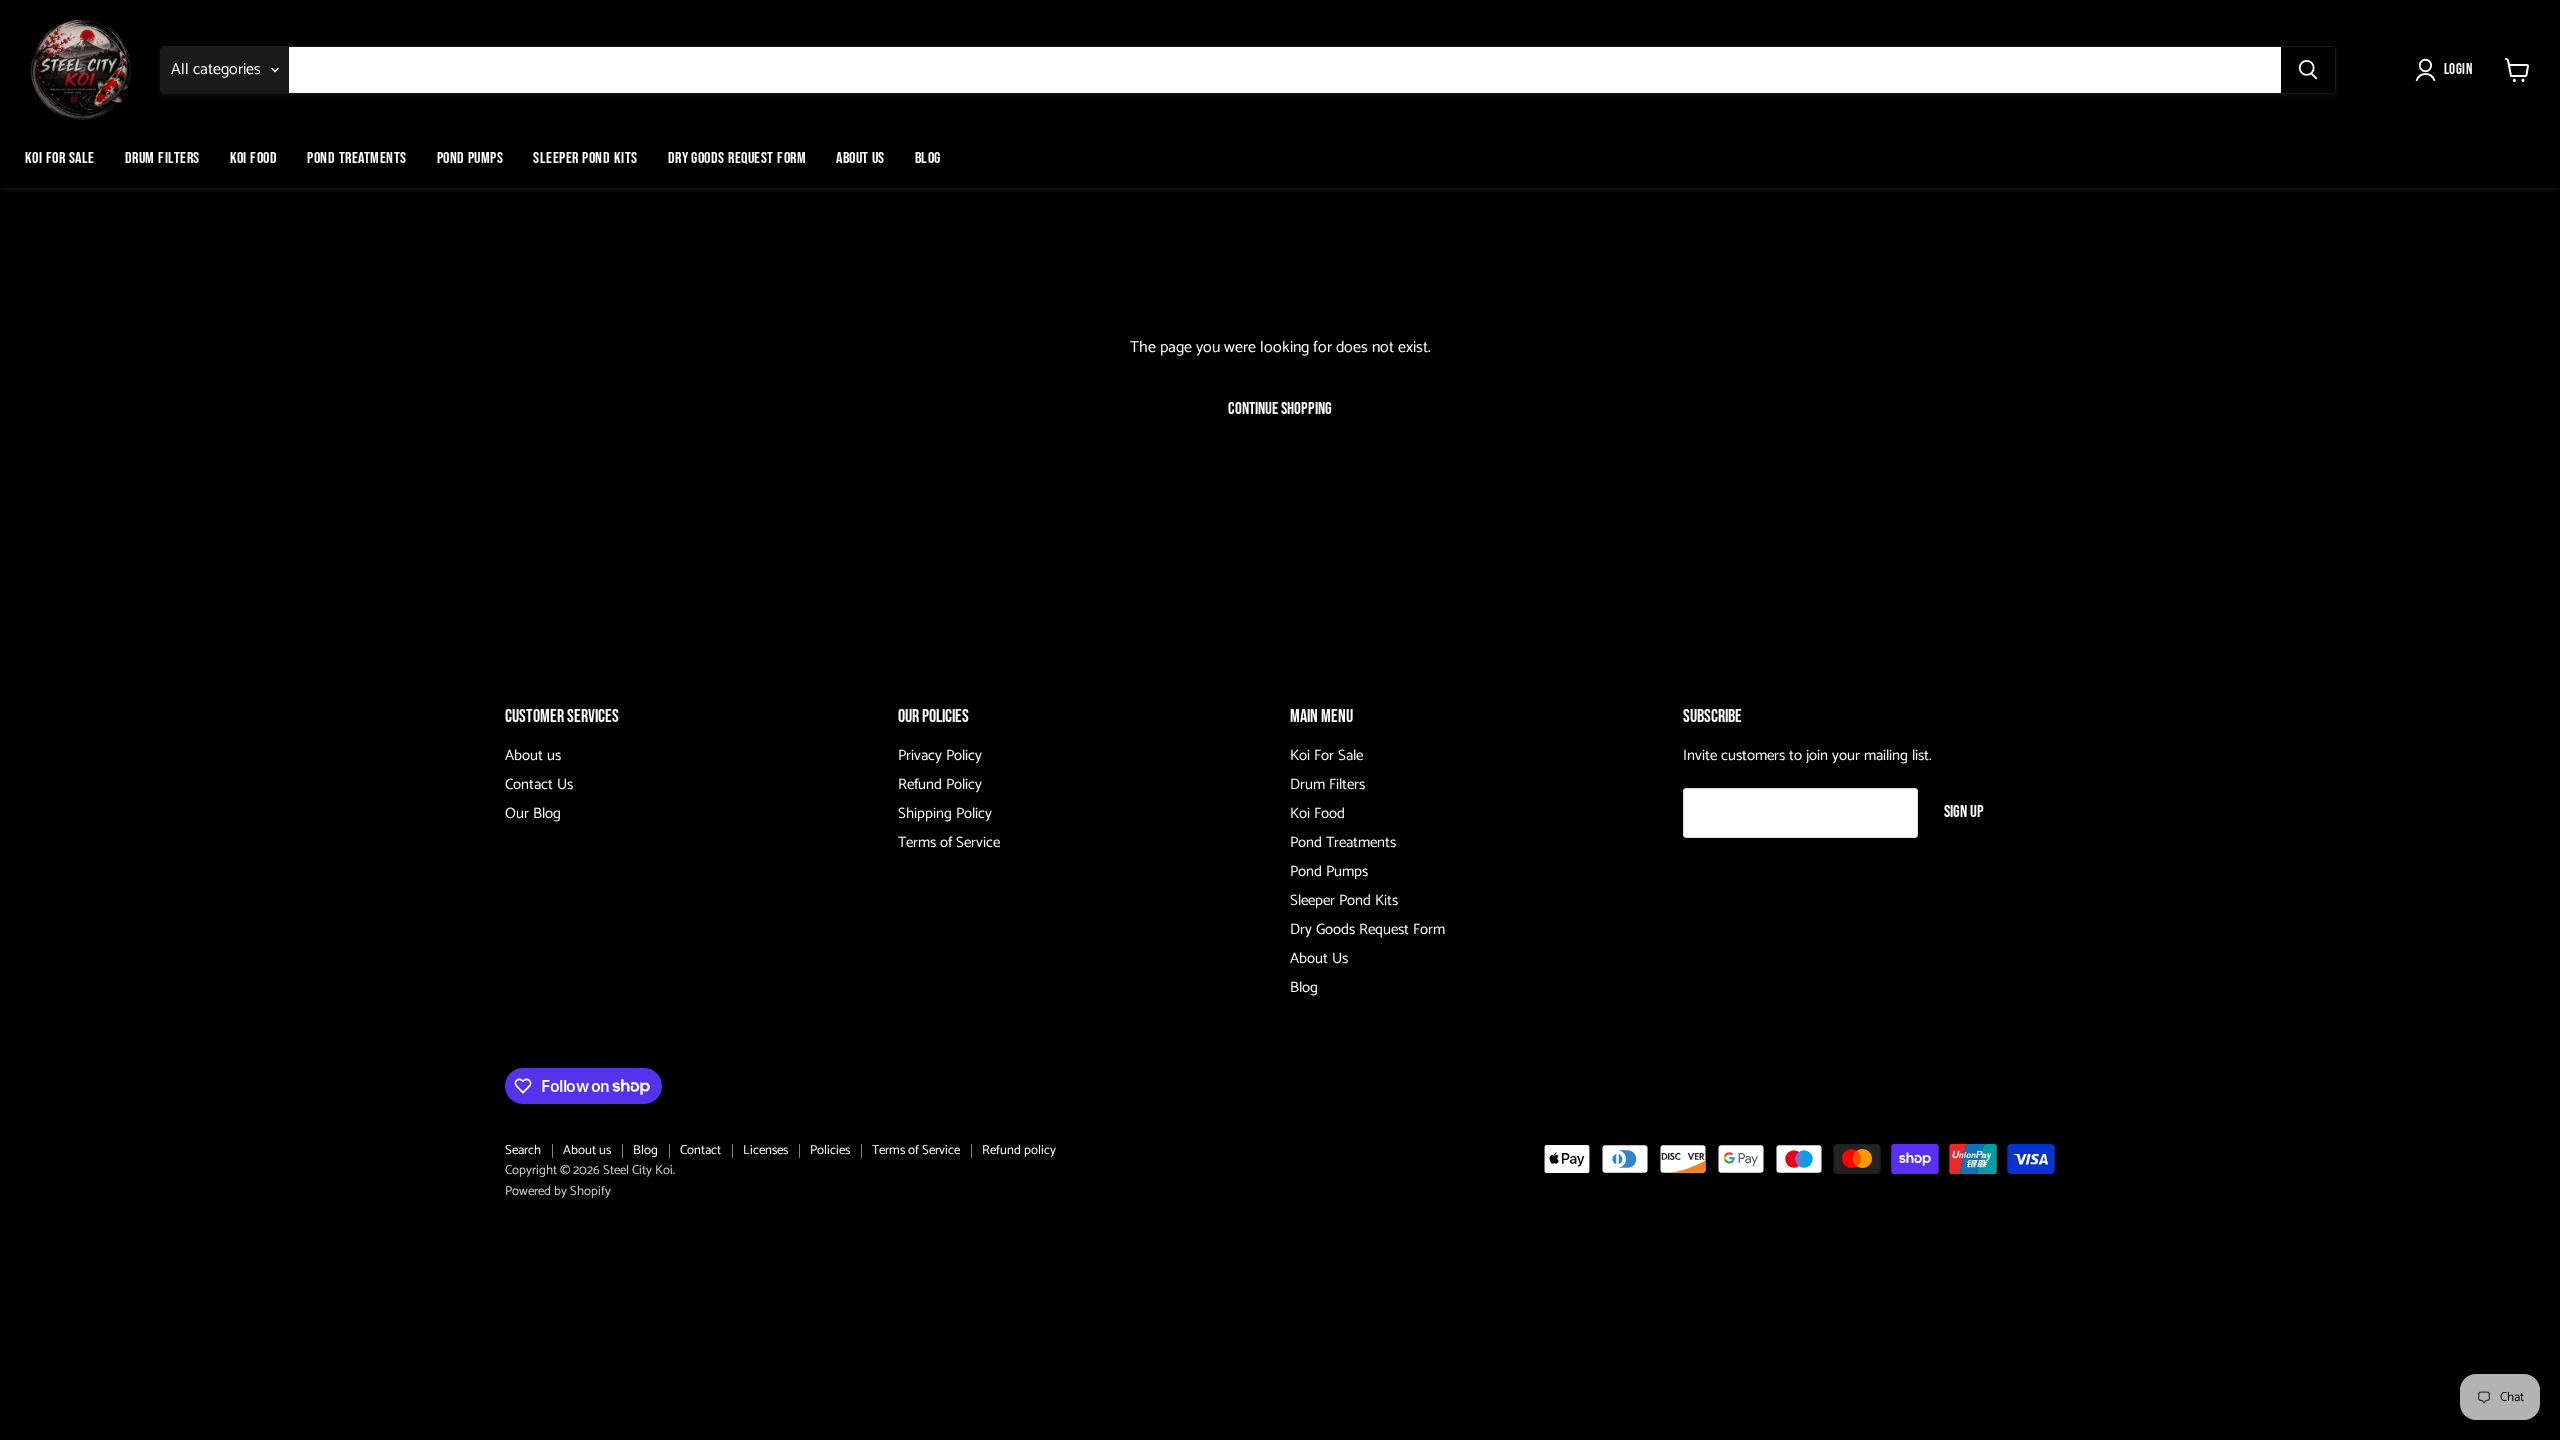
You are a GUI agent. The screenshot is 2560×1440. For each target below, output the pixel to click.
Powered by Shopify (558, 1191)
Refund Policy (940, 784)
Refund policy (1019, 1150)
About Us (860, 158)
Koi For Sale (60, 158)
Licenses (765, 1150)
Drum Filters (162, 158)
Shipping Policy (945, 813)
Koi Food (254, 158)
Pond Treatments (356, 158)
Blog (928, 158)
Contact (700, 1150)
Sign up (1964, 812)
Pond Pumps (470, 158)
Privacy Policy (940, 755)
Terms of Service (949, 842)
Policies (830, 1150)
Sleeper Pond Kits (585, 158)
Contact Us (539, 784)
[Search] (2308, 70)
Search (523, 1150)
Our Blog (533, 813)
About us (533, 755)
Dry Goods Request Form (737, 158)
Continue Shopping (1280, 409)
